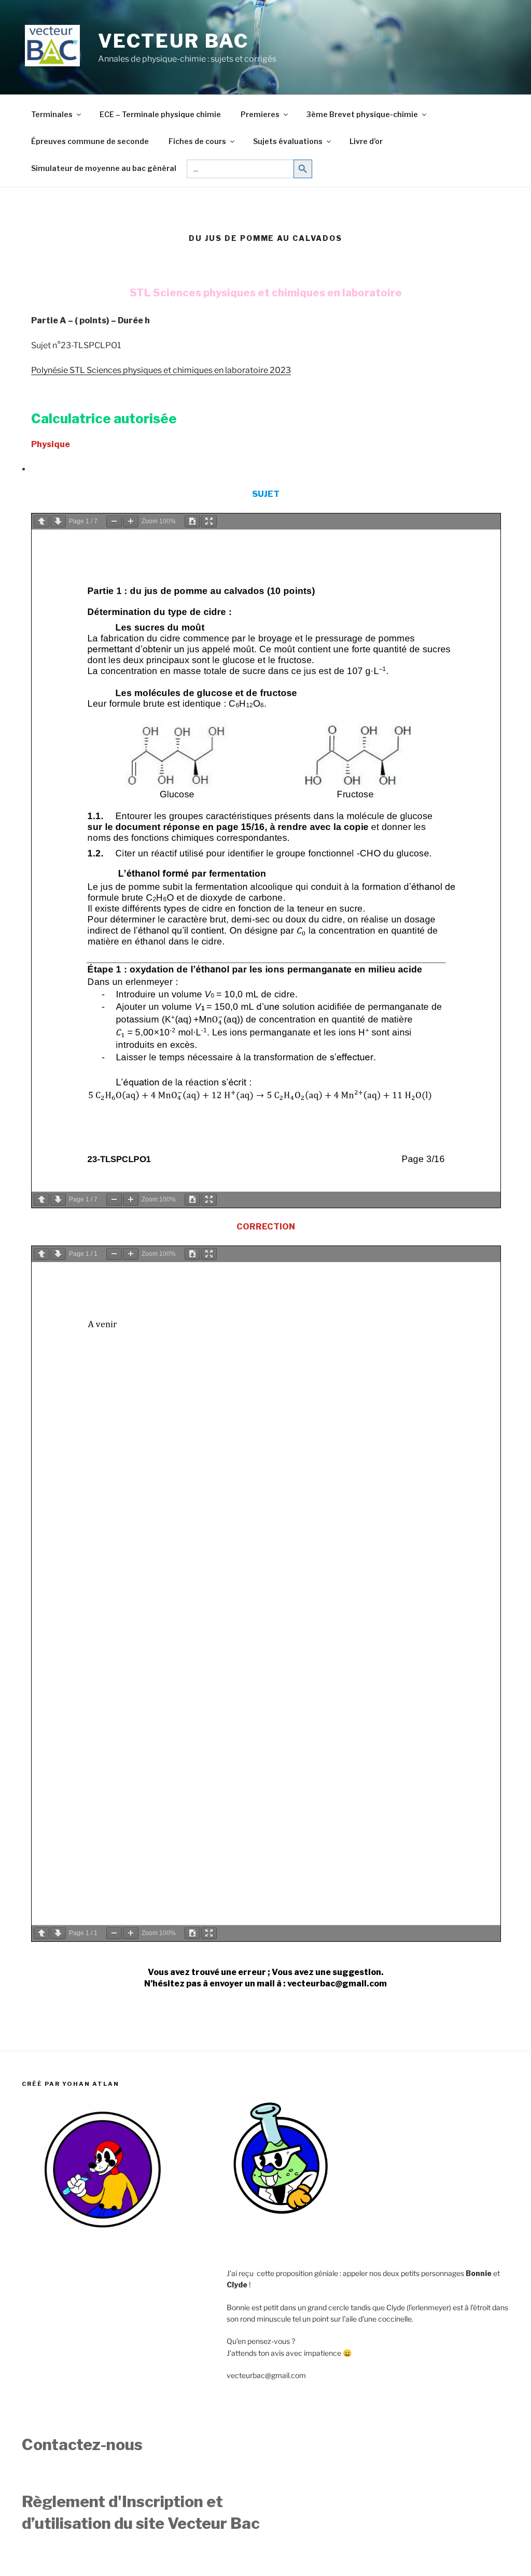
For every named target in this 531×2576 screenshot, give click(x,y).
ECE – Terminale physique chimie (160, 114)
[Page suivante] (58, 521)
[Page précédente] (41, 521)
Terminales (52, 114)
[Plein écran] (209, 521)
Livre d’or (366, 141)
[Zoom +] (131, 521)
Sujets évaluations (288, 141)
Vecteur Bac (174, 41)
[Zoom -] (114, 521)
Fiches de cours (197, 141)
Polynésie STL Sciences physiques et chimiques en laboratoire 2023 (161, 370)
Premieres (260, 114)
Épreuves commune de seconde (90, 141)
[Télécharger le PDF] (192, 521)
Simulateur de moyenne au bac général (104, 168)
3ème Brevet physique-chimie (362, 114)
